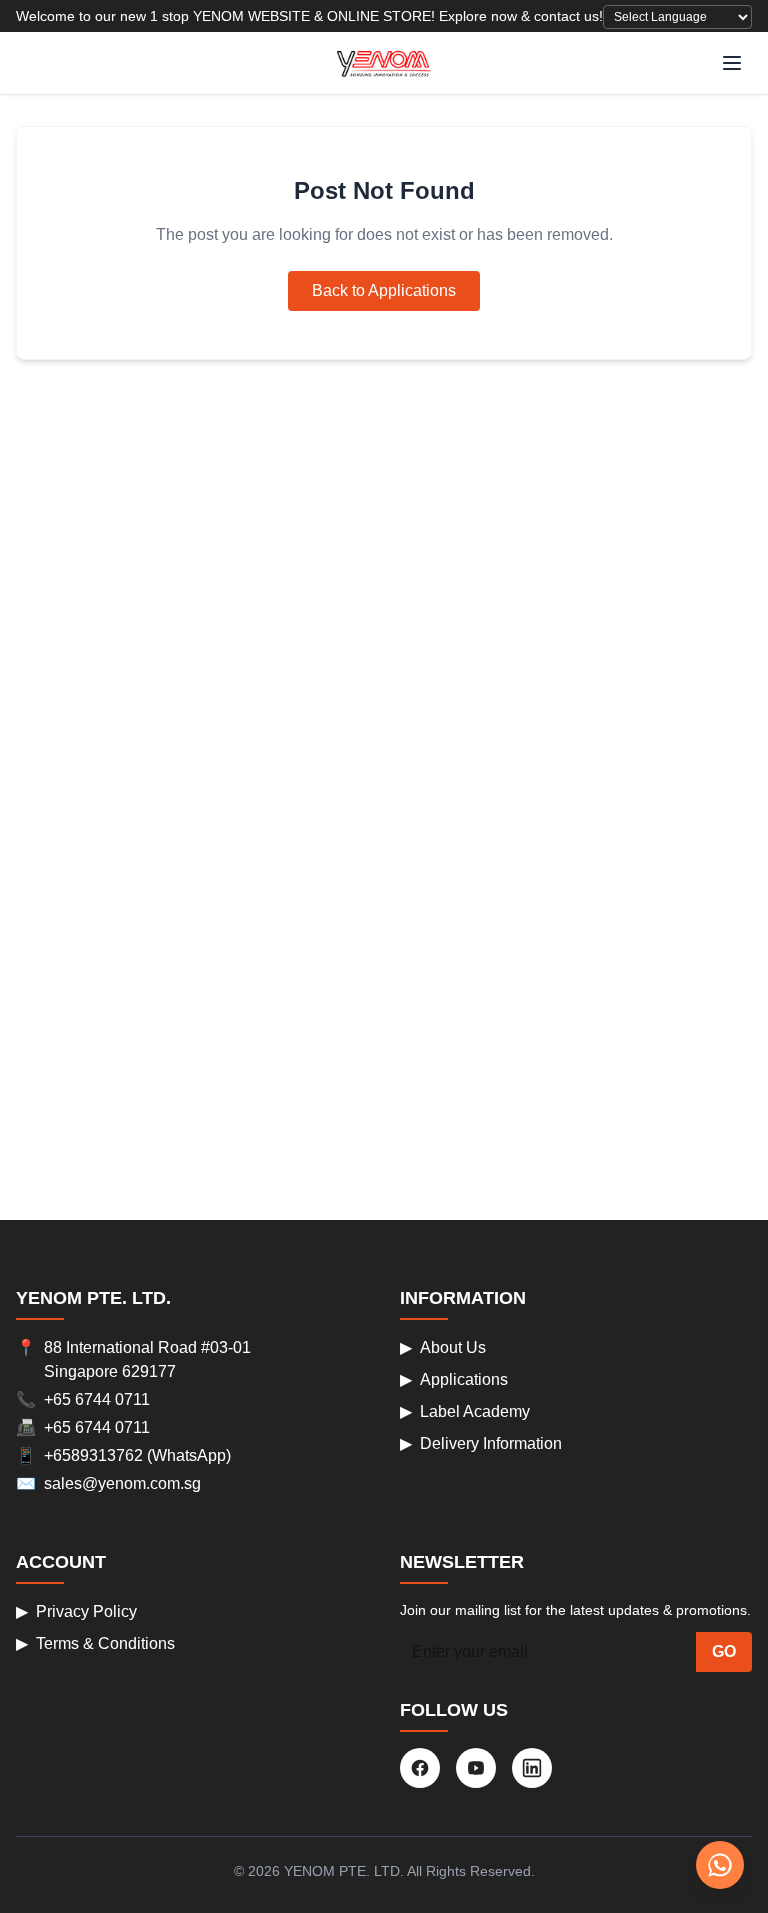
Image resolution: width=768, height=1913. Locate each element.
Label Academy (465, 1411)
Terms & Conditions (95, 1643)
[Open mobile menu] (732, 63)
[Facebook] (420, 1768)
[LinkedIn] (532, 1768)
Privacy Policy (76, 1611)
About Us (443, 1347)
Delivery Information (481, 1443)
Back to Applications (384, 290)
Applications (454, 1379)
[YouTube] (476, 1768)
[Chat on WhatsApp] (720, 1865)
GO (724, 1651)
